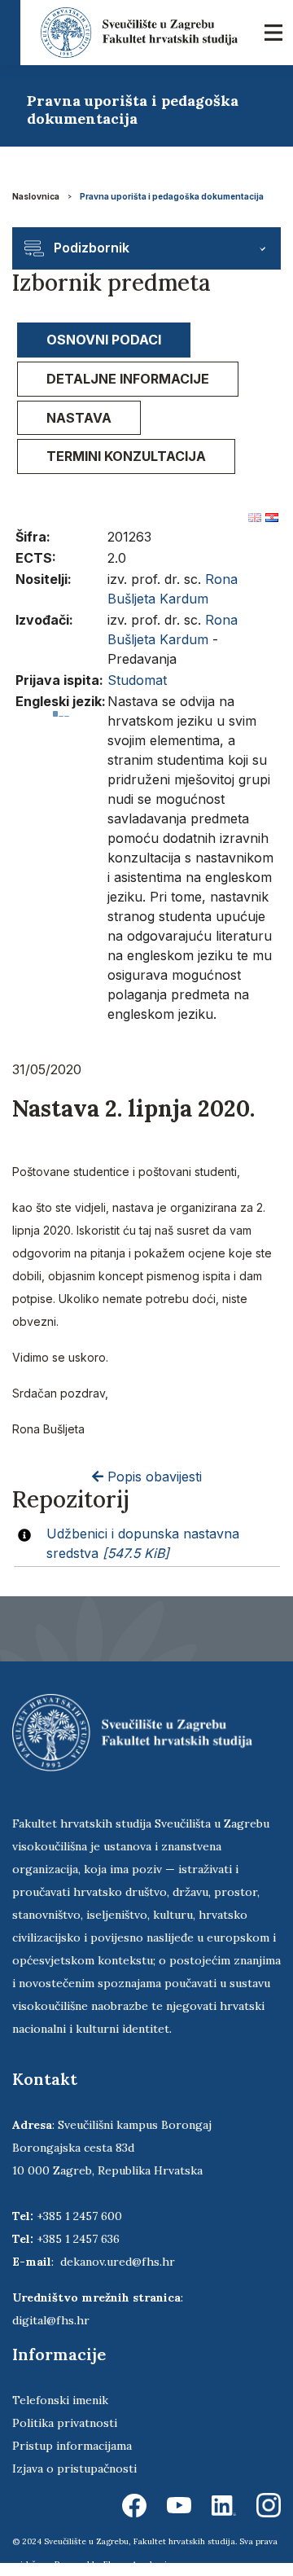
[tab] (104, 340)
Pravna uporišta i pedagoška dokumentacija (172, 196)
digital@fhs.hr (51, 2320)
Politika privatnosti (65, 2423)
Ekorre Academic (138, 2564)
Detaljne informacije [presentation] (128, 379)
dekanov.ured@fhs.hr (118, 2262)
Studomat (137, 680)
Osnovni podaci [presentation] (104, 340)
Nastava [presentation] (79, 418)
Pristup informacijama (72, 2446)
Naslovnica (36, 196)
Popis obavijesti (153, 1477)
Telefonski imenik (60, 2400)
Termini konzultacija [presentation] (126, 456)
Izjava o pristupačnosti (74, 2468)
